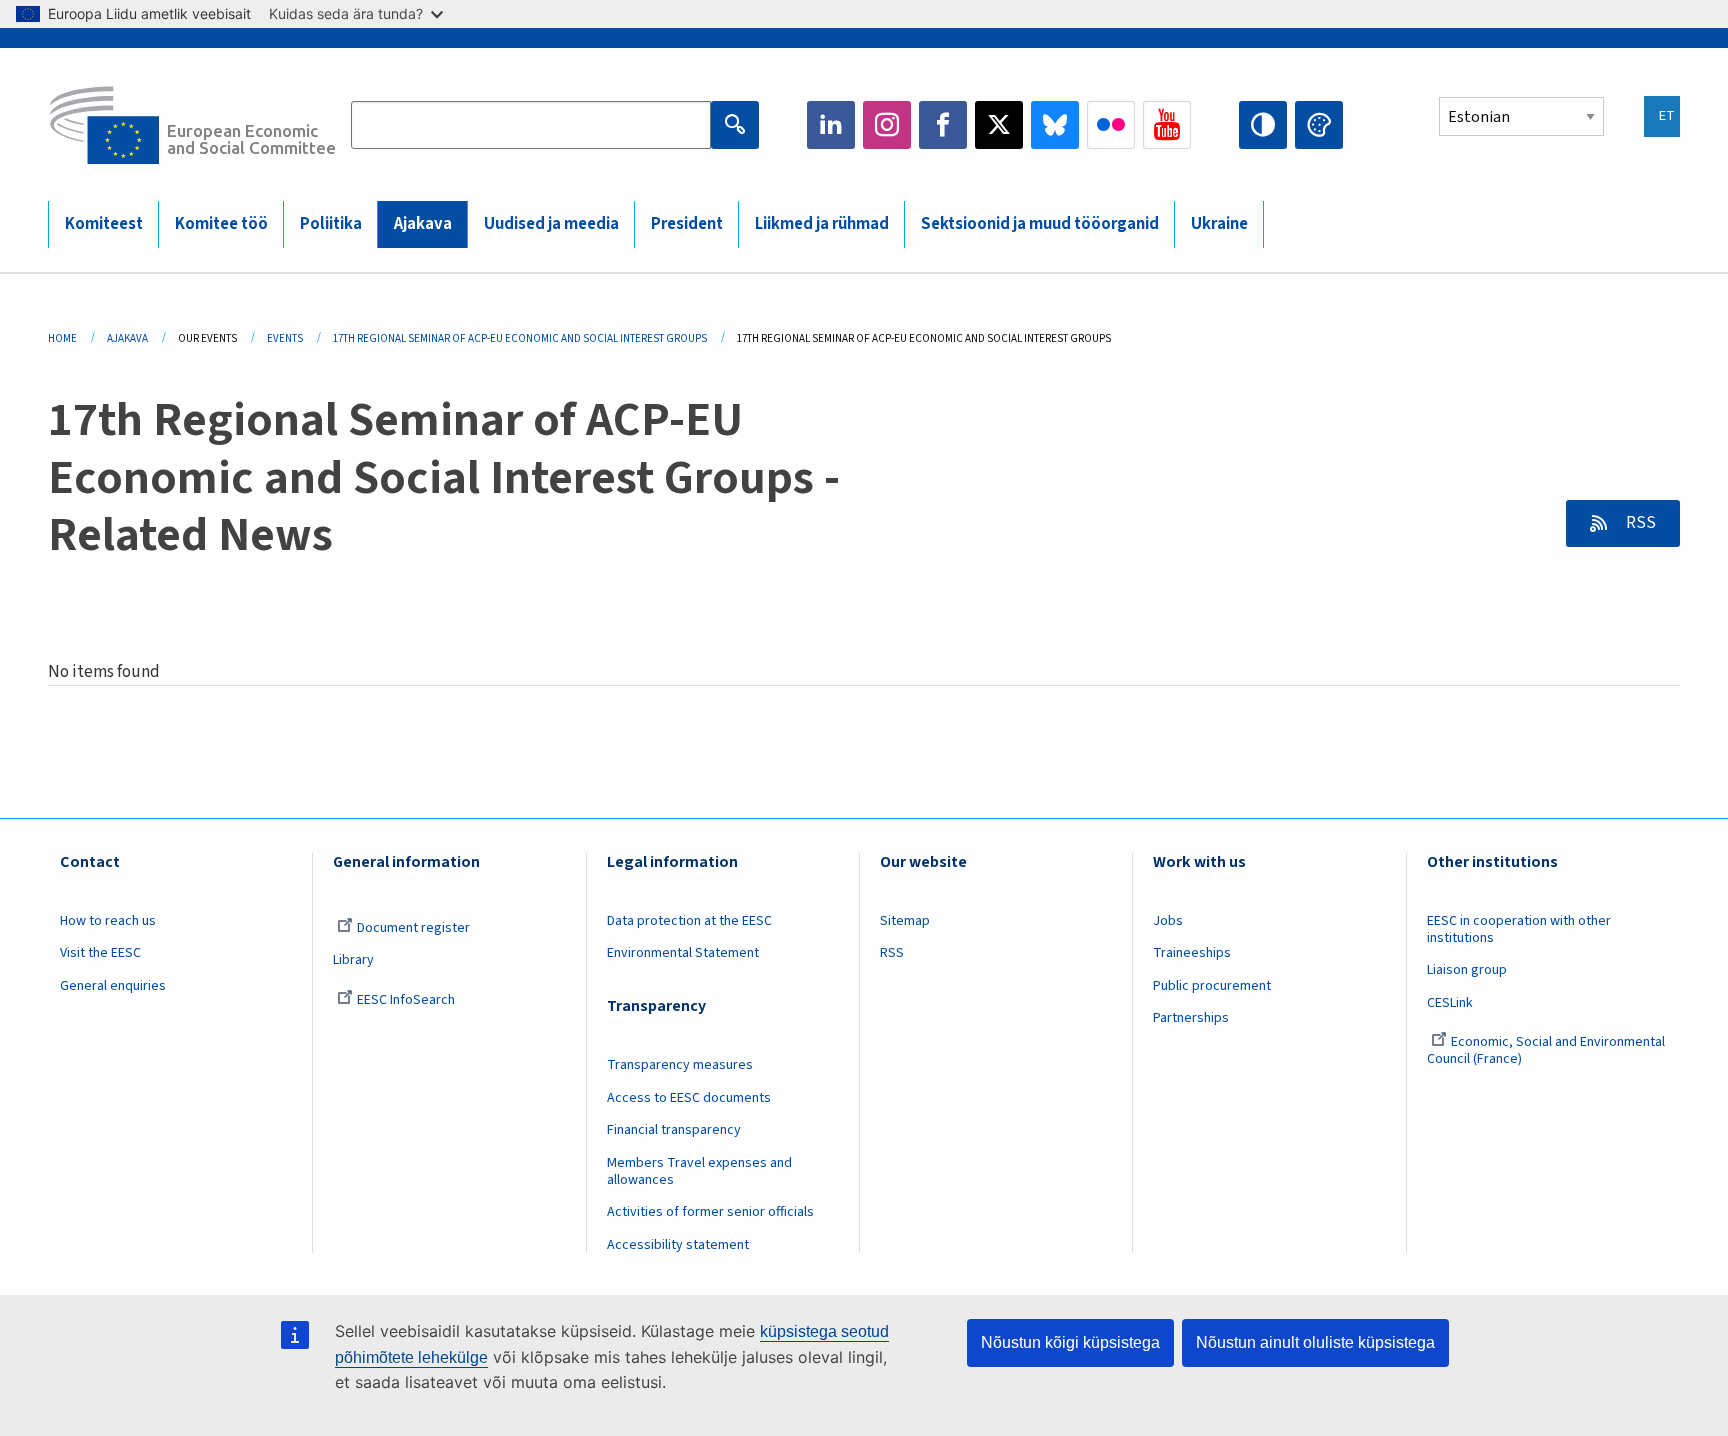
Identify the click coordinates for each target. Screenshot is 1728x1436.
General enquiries (113, 986)
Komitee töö (221, 224)
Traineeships (1192, 953)
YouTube (1167, 125)
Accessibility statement (678, 1245)
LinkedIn (831, 125)
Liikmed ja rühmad (822, 224)
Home (62, 338)
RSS (1639, 523)
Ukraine (1219, 224)
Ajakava (423, 224)
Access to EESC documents (689, 1098)
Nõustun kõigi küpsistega (1070, 1342)
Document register (413, 928)
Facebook (943, 125)
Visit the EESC (100, 953)
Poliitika (331, 224)
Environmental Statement (683, 953)
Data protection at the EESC (689, 921)
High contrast (1263, 125)
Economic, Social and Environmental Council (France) (1546, 1050)
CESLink (1450, 1003)
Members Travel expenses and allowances (699, 1171)
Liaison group (1467, 970)
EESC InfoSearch (406, 1000)
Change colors (1319, 125)
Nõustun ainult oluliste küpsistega (1315, 1342)
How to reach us (108, 921)
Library (353, 960)
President (687, 224)
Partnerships (1191, 1018)
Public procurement (1212, 986)
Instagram (887, 125)
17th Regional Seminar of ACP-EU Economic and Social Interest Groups (520, 338)
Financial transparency (674, 1130)
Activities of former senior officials (710, 1212)
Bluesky (1055, 125)
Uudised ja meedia (551, 224)
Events (285, 338)
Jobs (1168, 921)
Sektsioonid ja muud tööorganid (1040, 224)
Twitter (999, 125)
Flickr (1111, 125)
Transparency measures (680, 1065)
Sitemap (905, 921)
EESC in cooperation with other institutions (1519, 929)
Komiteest (104, 224)
